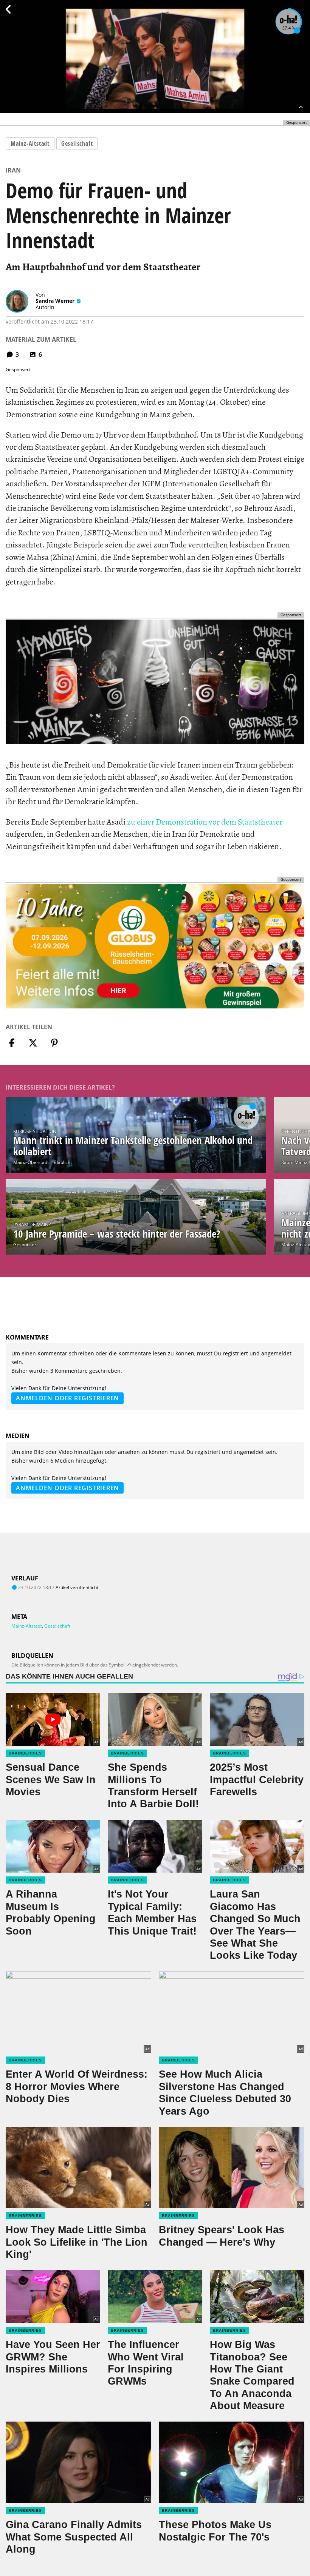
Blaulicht (63, 1162)
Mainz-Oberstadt (31, 1162)
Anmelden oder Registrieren (67, 1398)
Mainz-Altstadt (30, 143)
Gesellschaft (77, 143)
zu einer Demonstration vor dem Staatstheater (205, 822)
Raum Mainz (294, 1162)
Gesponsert (26, 1245)
